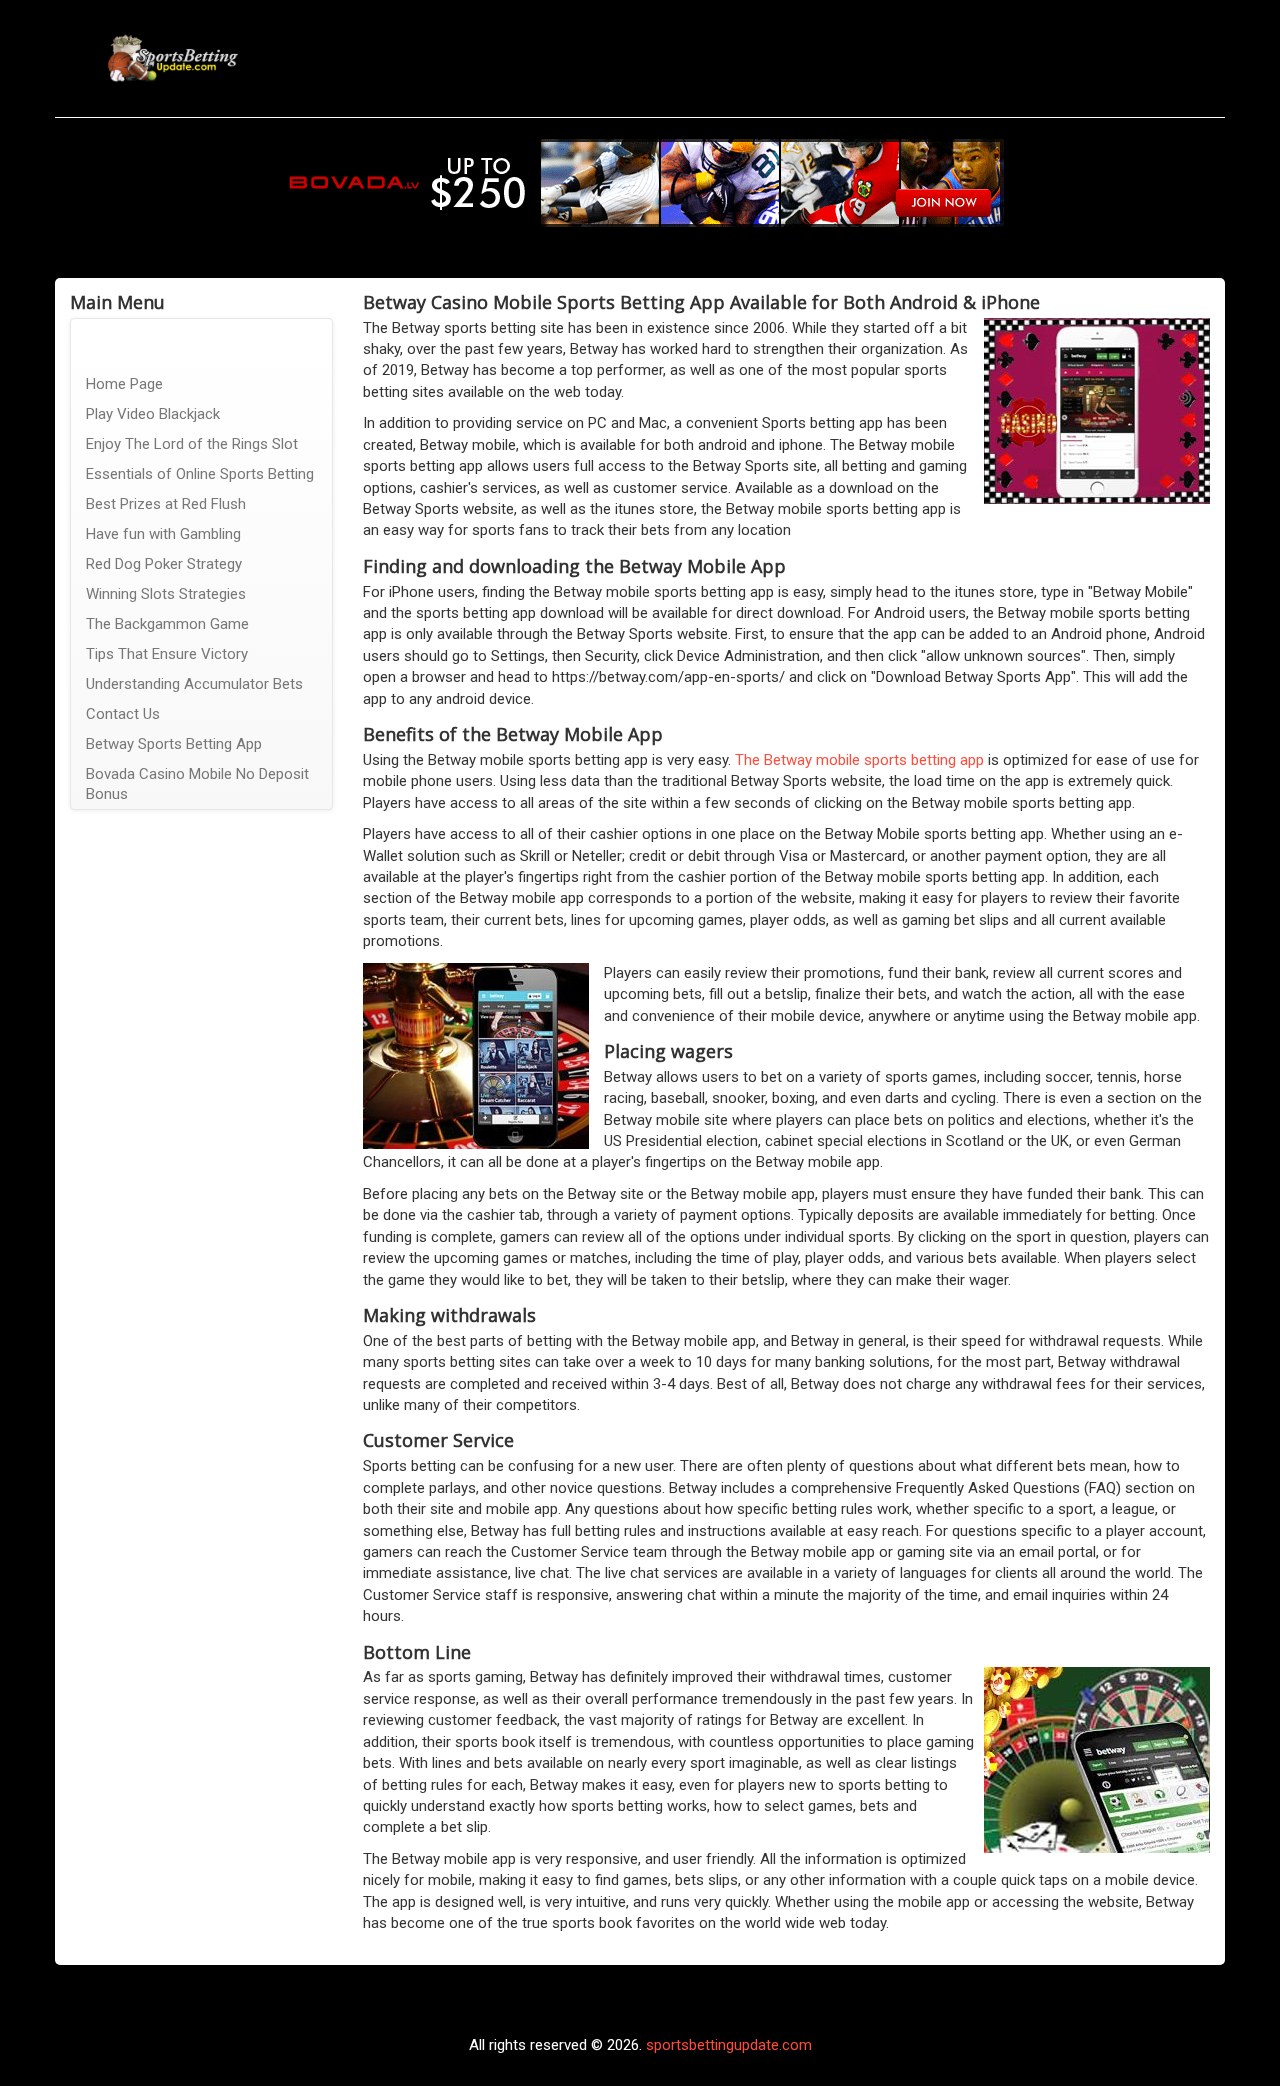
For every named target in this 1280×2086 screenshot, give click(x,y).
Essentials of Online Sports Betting (200, 474)
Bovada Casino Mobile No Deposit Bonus (197, 784)
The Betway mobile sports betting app (859, 760)
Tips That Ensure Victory (167, 654)
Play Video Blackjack (153, 414)
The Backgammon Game (167, 624)
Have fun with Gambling (163, 534)
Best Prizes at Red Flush (166, 504)
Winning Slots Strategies (166, 594)
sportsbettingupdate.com (729, 2045)
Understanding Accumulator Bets (194, 684)
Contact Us (123, 714)
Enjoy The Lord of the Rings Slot (192, 444)
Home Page (124, 384)
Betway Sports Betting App (174, 744)
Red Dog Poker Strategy (164, 564)
